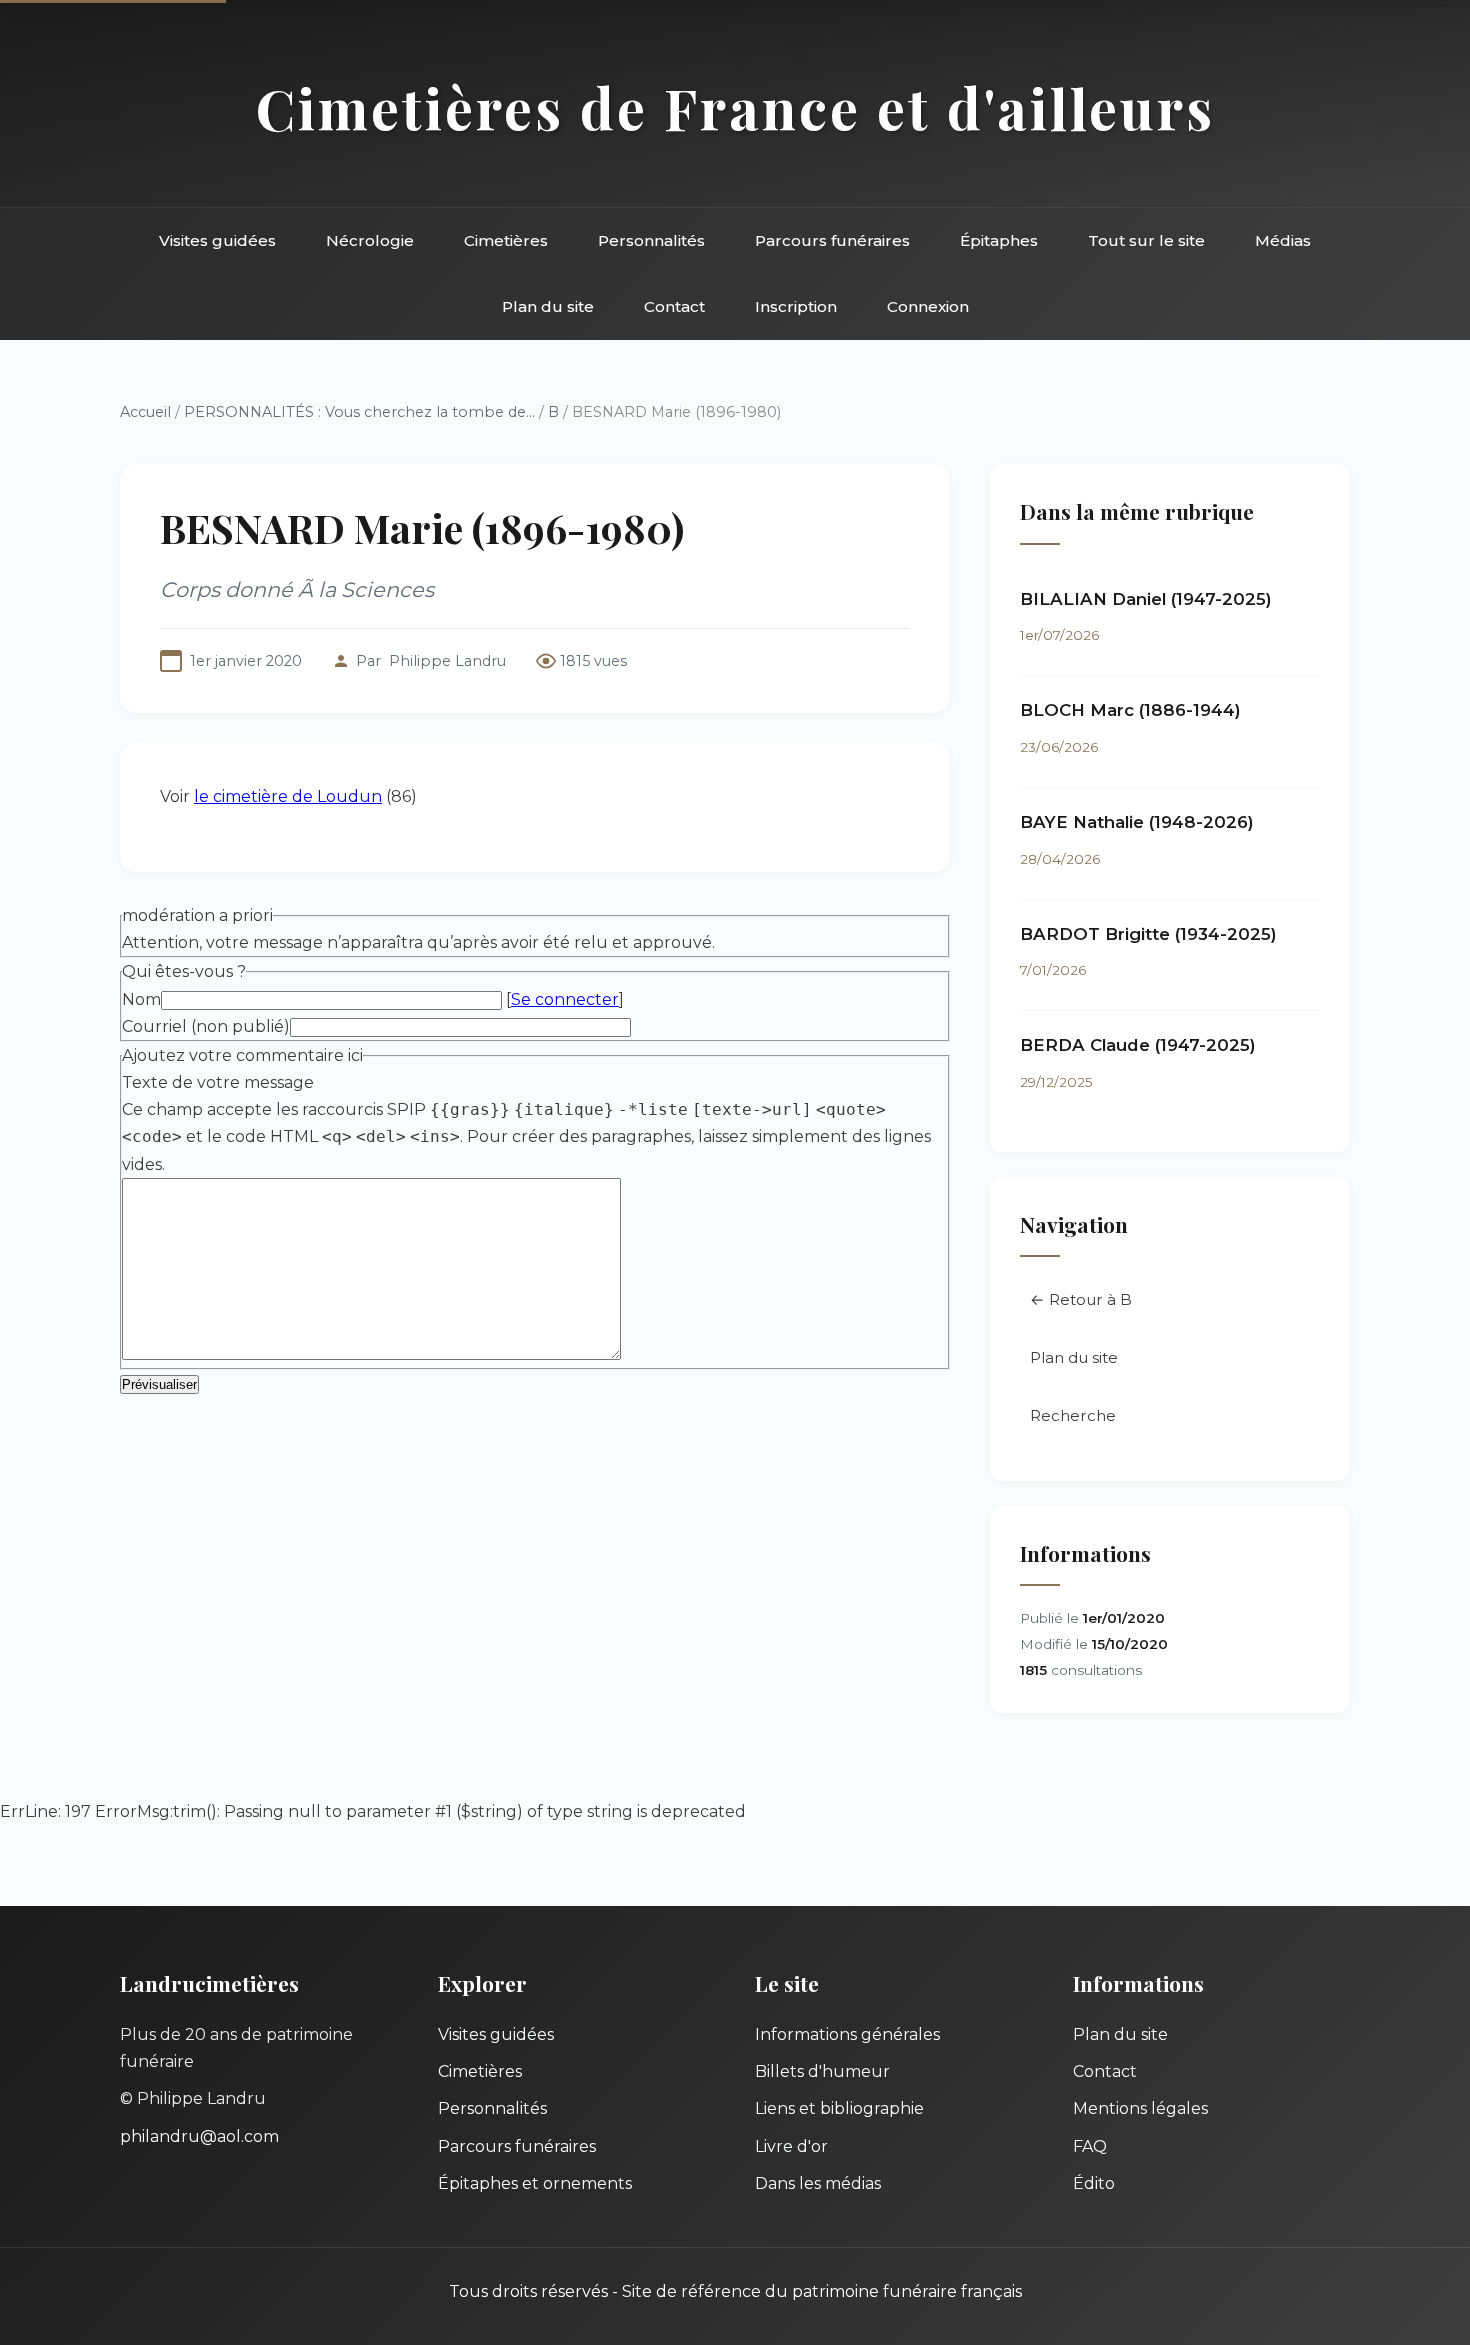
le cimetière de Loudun (288, 796)
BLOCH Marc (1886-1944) (1130, 710)
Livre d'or (791, 2146)
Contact (674, 306)
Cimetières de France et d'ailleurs (735, 107)
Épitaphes (999, 240)
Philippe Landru (447, 661)
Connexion (928, 306)
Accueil (145, 412)
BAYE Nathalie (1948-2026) (1137, 822)
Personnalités (651, 240)
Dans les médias (818, 2183)
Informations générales (847, 2034)
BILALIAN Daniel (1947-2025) (1146, 599)
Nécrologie (370, 240)
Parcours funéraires (832, 240)
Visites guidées (217, 240)
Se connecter (565, 999)
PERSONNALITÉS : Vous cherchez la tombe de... (359, 412)
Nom (141, 999)
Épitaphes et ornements (535, 2183)
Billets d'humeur (822, 2071)
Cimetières (506, 240)
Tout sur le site (1146, 240)
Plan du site (548, 306)
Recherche (1073, 1415)
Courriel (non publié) (206, 1026)
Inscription (796, 306)
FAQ (1090, 2146)
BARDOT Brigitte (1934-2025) (1148, 934)
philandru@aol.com (199, 2136)
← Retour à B (1081, 1299)
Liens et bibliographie (839, 2108)
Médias (1283, 240)
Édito (1094, 2183)
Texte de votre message (218, 1082)
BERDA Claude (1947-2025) (1138, 1045)
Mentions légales (1140, 2108)
